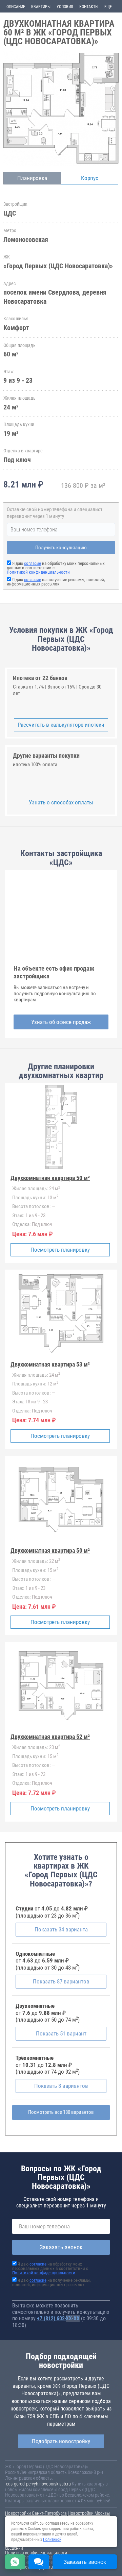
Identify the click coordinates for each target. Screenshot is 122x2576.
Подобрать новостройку (61, 2441)
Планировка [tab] (32, 178)
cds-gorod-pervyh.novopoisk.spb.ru (38, 2484)
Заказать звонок (61, 2247)
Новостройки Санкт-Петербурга (36, 2513)
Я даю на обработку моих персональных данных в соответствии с (50, 2268)
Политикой (52, 2540)
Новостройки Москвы (89, 2513)
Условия (65, 7)
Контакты (89, 7)
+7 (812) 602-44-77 (58, 2318)
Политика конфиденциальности (36, 2553)
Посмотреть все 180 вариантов (61, 2112)
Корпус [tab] (90, 178)
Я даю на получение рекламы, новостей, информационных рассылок (56, 582)
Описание (16, 7)
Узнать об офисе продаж (61, 1022)
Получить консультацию (61, 548)
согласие (33, 563)
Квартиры (41, 7)
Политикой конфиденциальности (38, 572)
